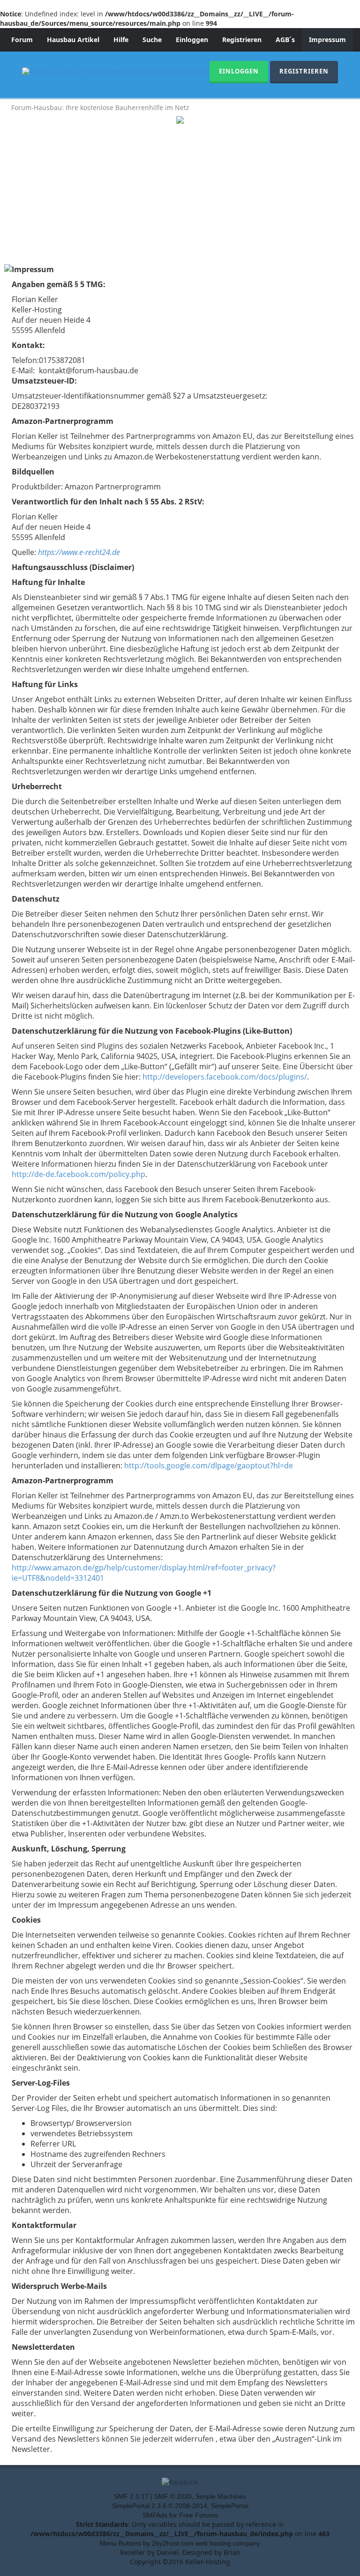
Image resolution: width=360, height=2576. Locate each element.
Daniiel (168, 2552)
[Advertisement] (180, 194)
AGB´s (285, 40)
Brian (232, 2552)
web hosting (213, 2543)
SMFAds (155, 2515)
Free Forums (199, 2515)
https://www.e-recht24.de (79, 552)
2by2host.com (173, 2543)
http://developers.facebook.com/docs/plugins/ (225, 1077)
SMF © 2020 (173, 2496)
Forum (22, 40)
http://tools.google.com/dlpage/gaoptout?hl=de (209, 1466)
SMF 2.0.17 (131, 2496)
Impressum (327, 40)
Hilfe (121, 40)
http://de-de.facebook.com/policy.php (79, 1174)
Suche (152, 40)
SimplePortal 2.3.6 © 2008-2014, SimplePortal (180, 2506)
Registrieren (242, 40)
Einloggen (192, 40)
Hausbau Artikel (73, 40)
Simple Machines (221, 2496)
